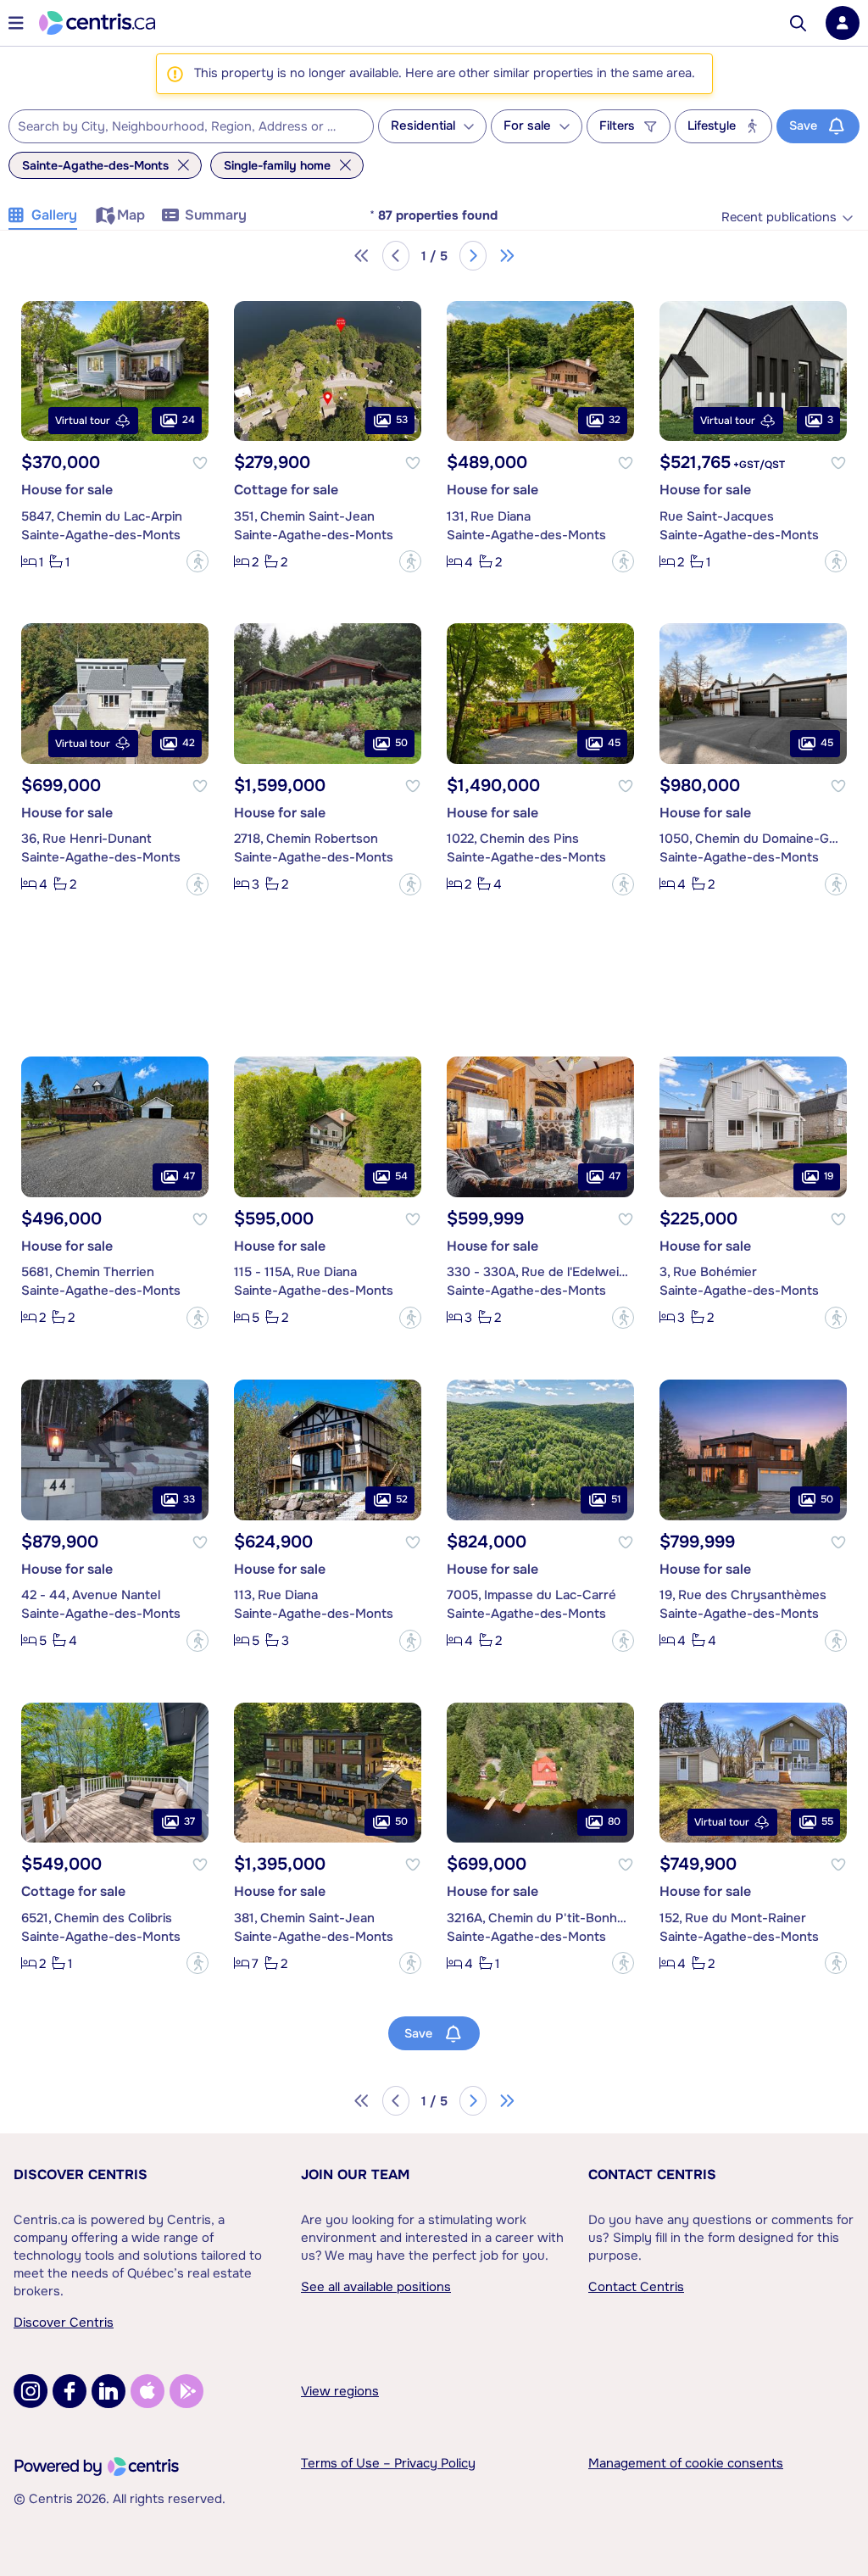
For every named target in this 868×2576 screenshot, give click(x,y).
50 (401, 743)
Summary (216, 215)
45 (614, 743)
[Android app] (186, 2391)
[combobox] (191, 126)
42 (189, 743)
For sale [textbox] (527, 126)
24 (189, 420)
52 (402, 1499)
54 (401, 1176)
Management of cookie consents (686, 2463)
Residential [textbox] (423, 126)
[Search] (798, 23)
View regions (340, 2391)
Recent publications (779, 217)
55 (827, 1821)
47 (189, 1176)
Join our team (355, 2175)
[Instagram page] (31, 2391)
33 (189, 1499)
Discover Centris (81, 2175)
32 (615, 420)
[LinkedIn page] (108, 2391)
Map (131, 215)
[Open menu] (16, 23)
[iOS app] (147, 2391)
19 (829, 1176)
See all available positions (376, 2287)
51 (616, 1499)
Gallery (54, 215)
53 (402, 420)
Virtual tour (83, 421)
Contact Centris (652, 2175)
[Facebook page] (70, 2391)
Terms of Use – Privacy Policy (388, 2463)
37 (189, 1821)
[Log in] (843, 23)
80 (614, 1821)
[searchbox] (181, 127)
